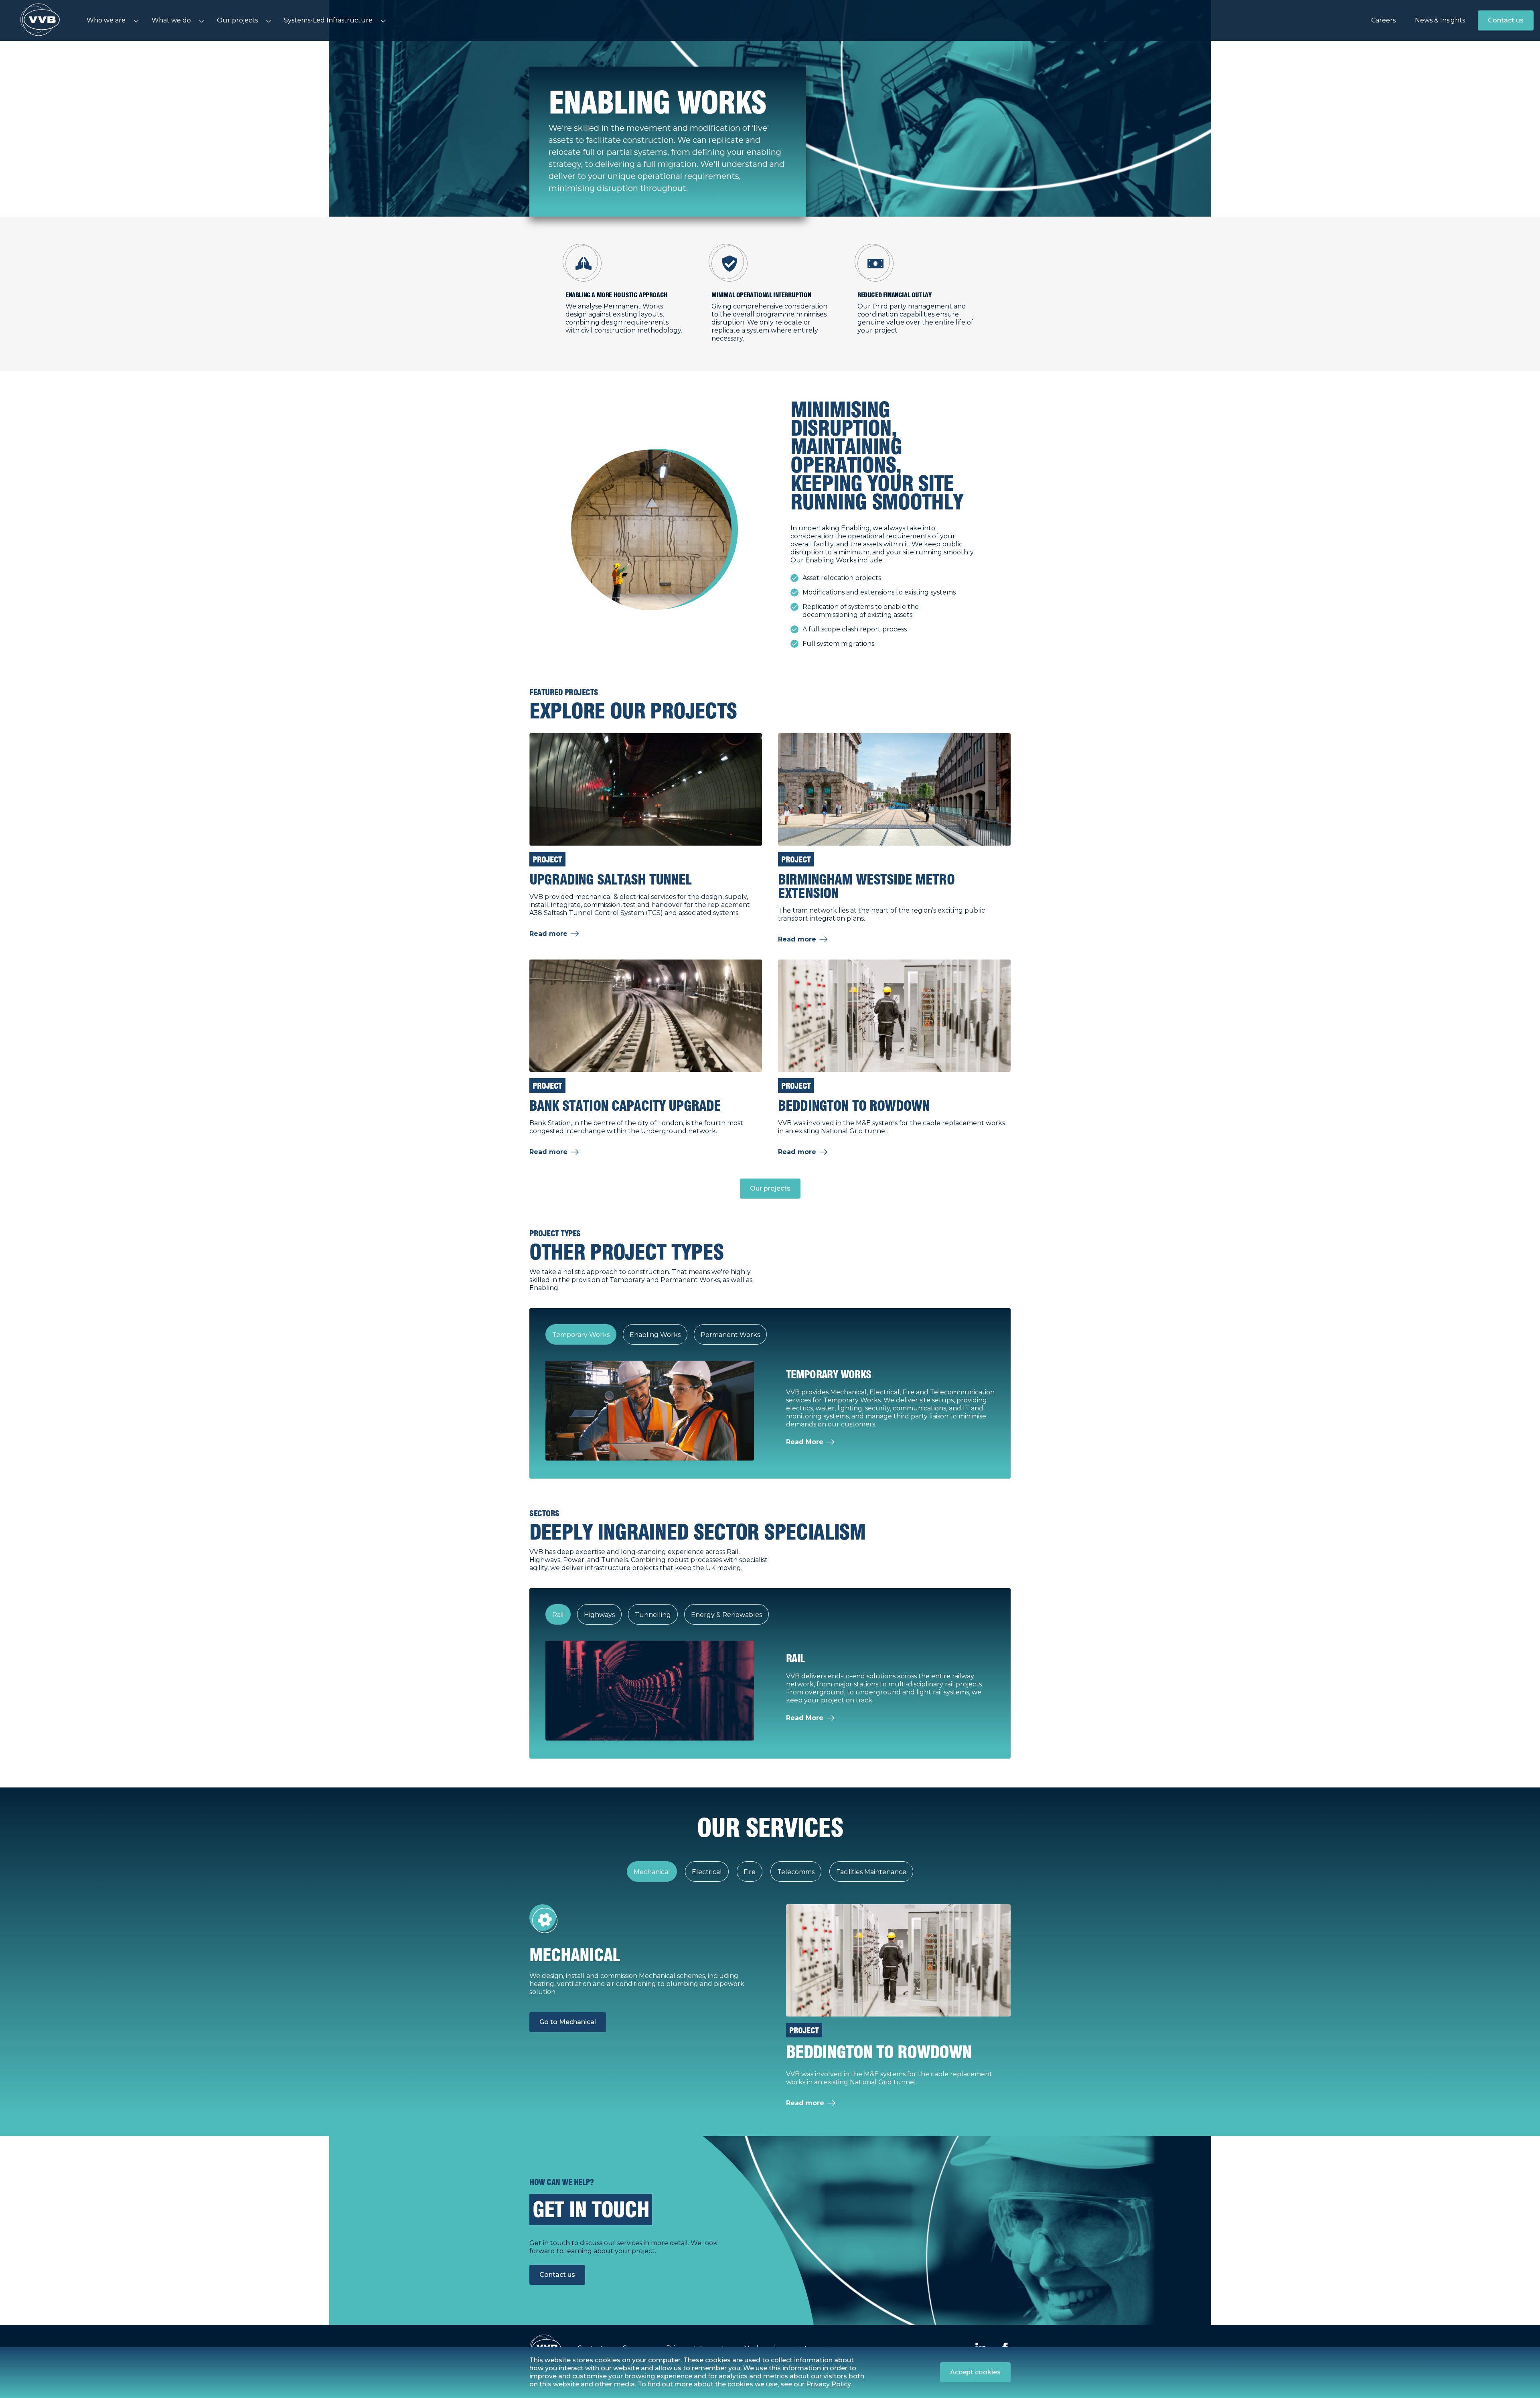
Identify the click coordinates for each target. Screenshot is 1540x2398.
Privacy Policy (828, 2384)
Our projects (770, 1188)
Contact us (1506, 20)
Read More (805, 1442)
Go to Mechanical (568, 2022)
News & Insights (1440, 20)
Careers (1383, 20)
